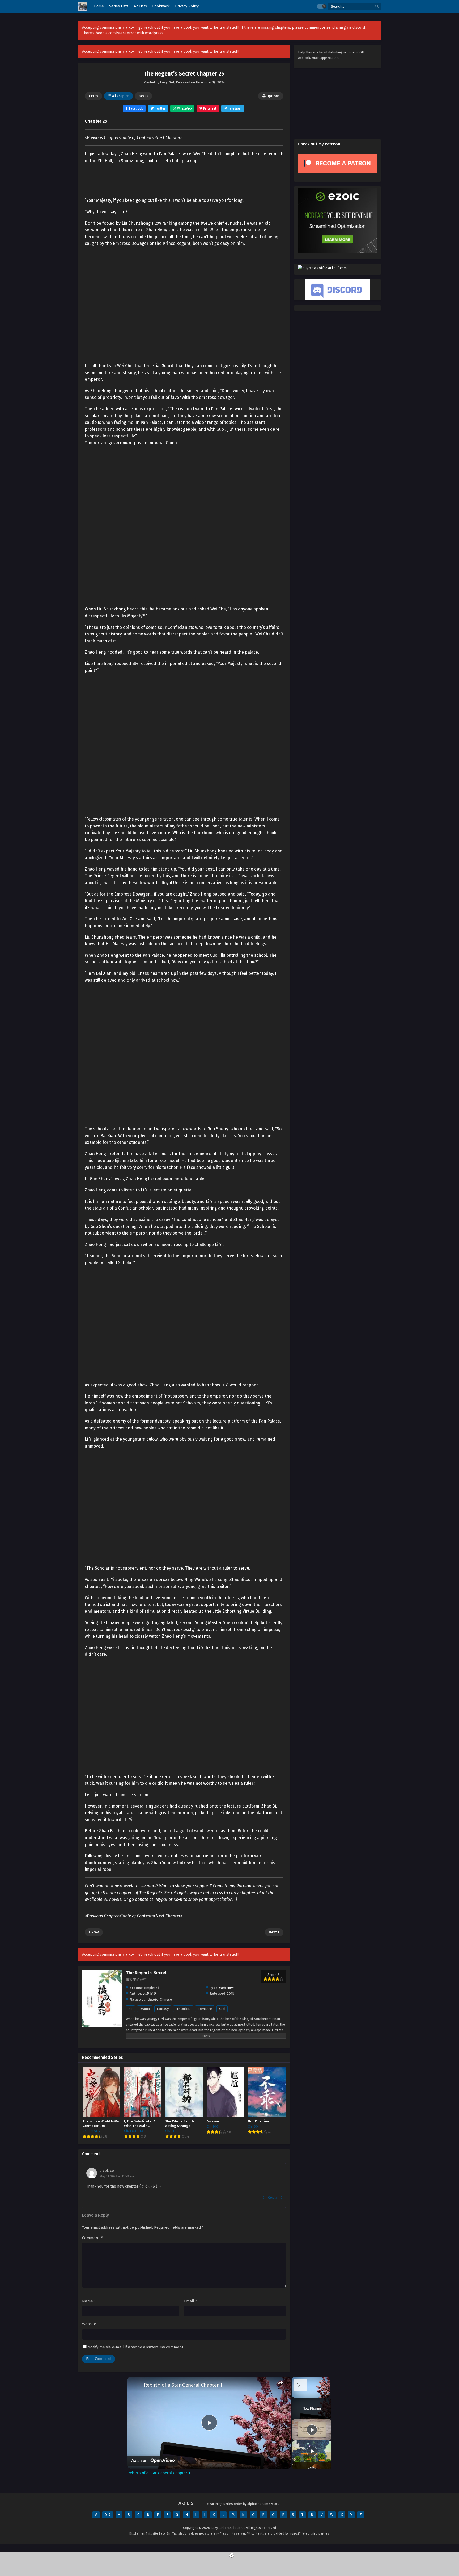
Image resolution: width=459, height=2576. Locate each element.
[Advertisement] (184, 1021)
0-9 (108, 2515)
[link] (136, 2385)
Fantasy (163, 2009)
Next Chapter (168, 138)
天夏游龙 (150, 1994)
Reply (273, 2197)
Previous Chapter (103, 138)
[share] (280, 2383)
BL (130, 2009)
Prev (94, 96)
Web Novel (227, 1988)
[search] (377, 7)
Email (191, 2301)
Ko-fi (178, 1899)
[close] (232, 2555)
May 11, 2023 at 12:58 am (117, 2176)
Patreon (244, 1886)
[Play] (312, 2430)
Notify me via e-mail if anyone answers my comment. (136, 2347)
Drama (145, 2009)
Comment (92, 2238)
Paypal (161, 1899)
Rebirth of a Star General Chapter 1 (183, 2385)
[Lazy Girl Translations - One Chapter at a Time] (83, 7)
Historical (183, 2009)
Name (89, 2301)
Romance (205, 2009)
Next (143, 96)
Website (89, 2324)
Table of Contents (137, 138)
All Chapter (120, 96)
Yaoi (222, 2009)
